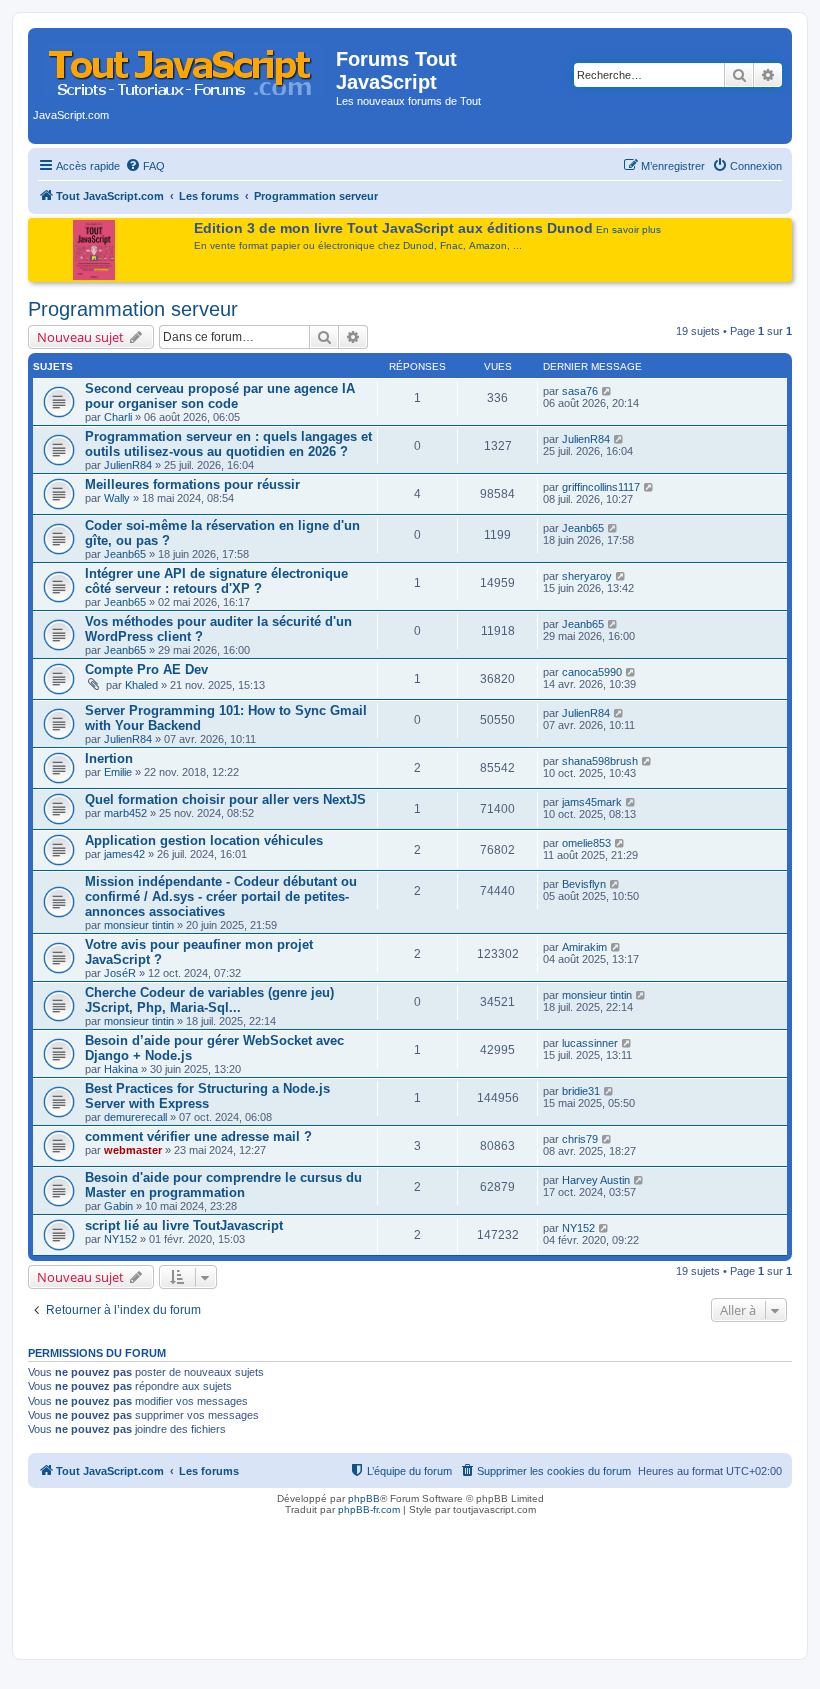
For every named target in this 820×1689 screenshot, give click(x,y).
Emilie (118, 772)
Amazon (488, 245)
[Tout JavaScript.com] (184, 65)
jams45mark (592, 802)
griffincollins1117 (601, 487)
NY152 (120, 1239)
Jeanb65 (125, 554)
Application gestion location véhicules (204, 840)
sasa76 (580, 391)
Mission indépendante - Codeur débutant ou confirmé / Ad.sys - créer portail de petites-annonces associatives (221, 896)
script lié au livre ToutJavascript (184, 1225)
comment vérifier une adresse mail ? (198, 1136)
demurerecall (135, 1117)
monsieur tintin (139, 925)
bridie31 (581, 1091)
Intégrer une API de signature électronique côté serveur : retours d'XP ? (216, 581)
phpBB (364, 1498)
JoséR (120, 973)
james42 (124, 854)
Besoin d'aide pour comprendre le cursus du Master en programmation (223, 1185)
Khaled (141, 685)
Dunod (418, 245)
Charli (118, 417)
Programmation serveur (133, 309)
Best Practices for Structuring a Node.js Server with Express (207, 1096)
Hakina (121, 1069)
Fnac (451, 245)
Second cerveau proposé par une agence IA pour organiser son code (220, 396)
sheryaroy (587, 576)
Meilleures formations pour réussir (192, 484)
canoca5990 (592, 672)
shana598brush (600, 761)
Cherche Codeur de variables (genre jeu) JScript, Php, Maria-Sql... (209, 1000)
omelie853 (586, 843)
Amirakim (584, 947)
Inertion (109, 758)
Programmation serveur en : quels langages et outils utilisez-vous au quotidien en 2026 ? (228, 444)
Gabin (118, 1206)
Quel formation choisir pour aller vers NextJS (225, 799)
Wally (117, 498)
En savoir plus (628, 229)
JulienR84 (128, 465)
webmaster (133, 1150)
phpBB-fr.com (369, 1509)
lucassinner (590, 1043)
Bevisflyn (584, 884)
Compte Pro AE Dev (146, 669)
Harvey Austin (596, 1180)
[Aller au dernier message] (607, 391)
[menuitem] (145, 166)
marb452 (125, 813)
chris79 (580, 1139)
